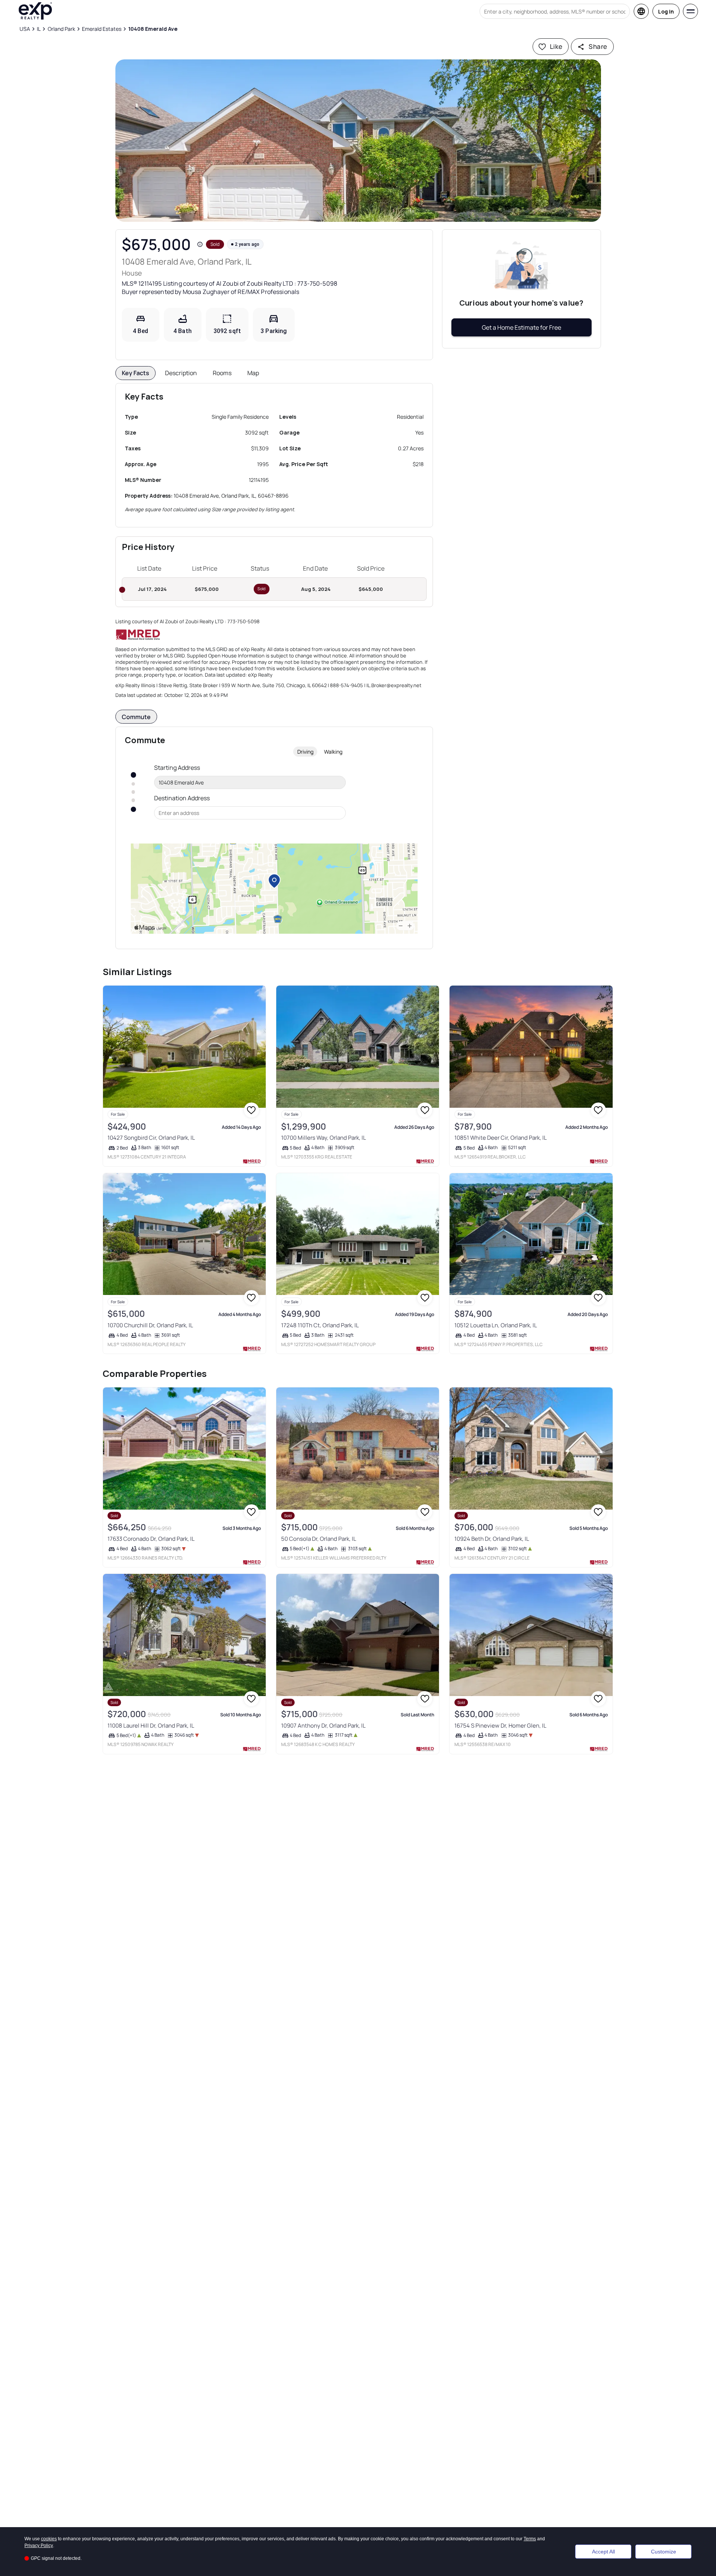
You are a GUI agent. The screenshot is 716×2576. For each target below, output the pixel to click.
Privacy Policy (39, 2546)
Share (598, 46)
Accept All (603, 2552)
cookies (49, 2539)
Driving (305, 752)
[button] (358, 141)
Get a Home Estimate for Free (521, 327)
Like (556, 46)
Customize (664, 2552)
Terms (530, 2539)
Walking (333, 752)
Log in (666, 11)
